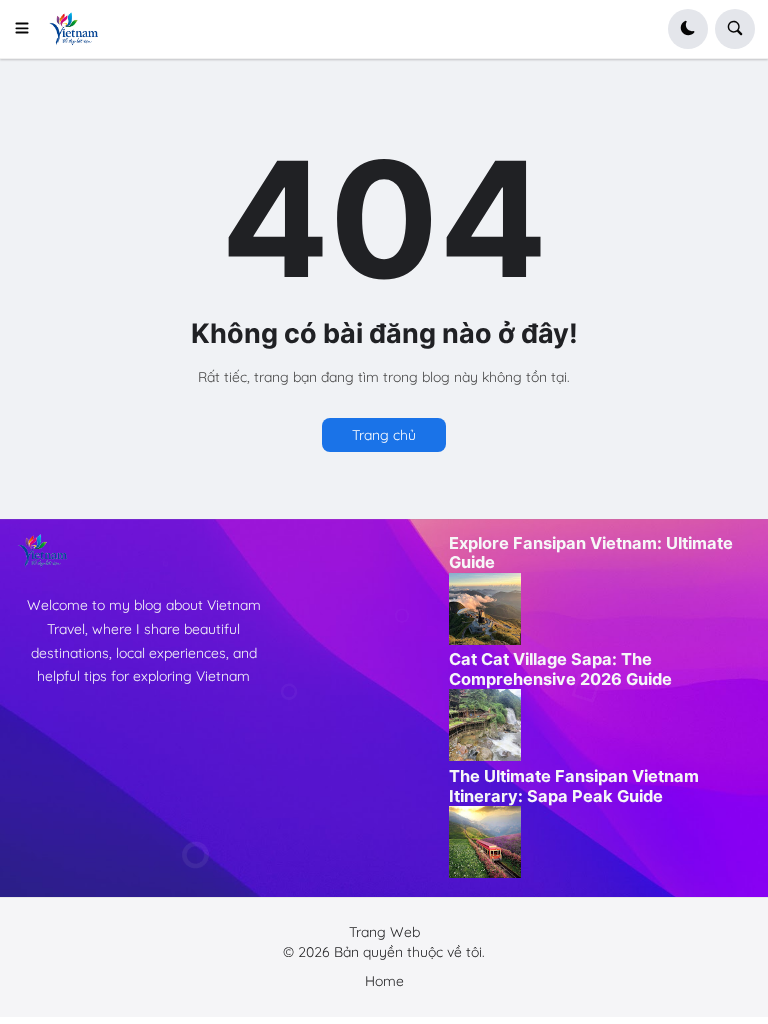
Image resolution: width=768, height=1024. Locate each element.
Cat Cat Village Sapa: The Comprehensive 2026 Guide (560, 669)
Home (384, 981)
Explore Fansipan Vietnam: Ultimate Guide (591, 553)
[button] (28, 29)
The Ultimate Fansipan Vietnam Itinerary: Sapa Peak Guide (574, 786)
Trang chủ (384, 435)
